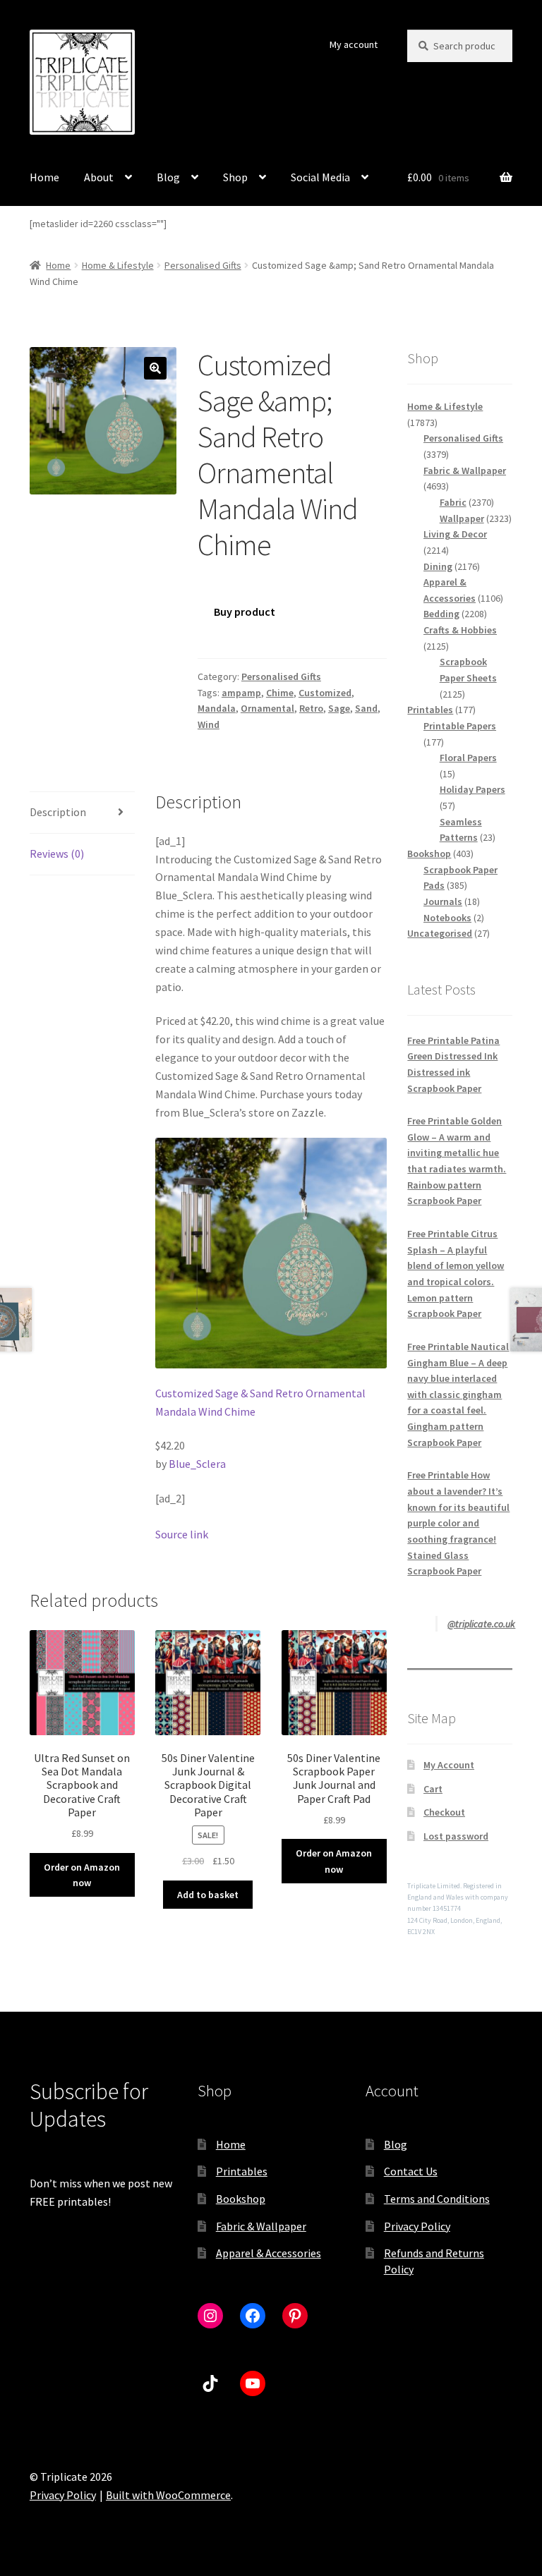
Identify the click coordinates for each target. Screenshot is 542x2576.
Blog (168, 177)
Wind (209, 724)
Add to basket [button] (208, 1895)
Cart (433, 1789)
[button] (155, 368)
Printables (242, 2171)
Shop (235, 177)
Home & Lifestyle (118, 265)
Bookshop (241, 2199)
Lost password (456, 1836)
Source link (182, 1534)
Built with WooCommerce (168, 2495)
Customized (325, 693)
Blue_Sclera (197, 1464)
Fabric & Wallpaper (261, 2226)
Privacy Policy (417, 2226)
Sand (366, 708)
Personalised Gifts (203, 265)
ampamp (241, 693)
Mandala (217, 708)
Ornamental (267, 708)
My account (354, 44)
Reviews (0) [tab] (57, 853)
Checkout (444, 1812)
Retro (311, 708)
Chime (280, 693)
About (99, 177)
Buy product (245, 612)
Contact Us (411, 2171)
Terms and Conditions (437, 2199)
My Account (449, 1765)
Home (44, 177)
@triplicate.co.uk (481, 1624)
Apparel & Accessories (269, 2253)
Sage (339, 708)
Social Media (320, 177)
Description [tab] (58, 812)
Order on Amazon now (82, 1875)
